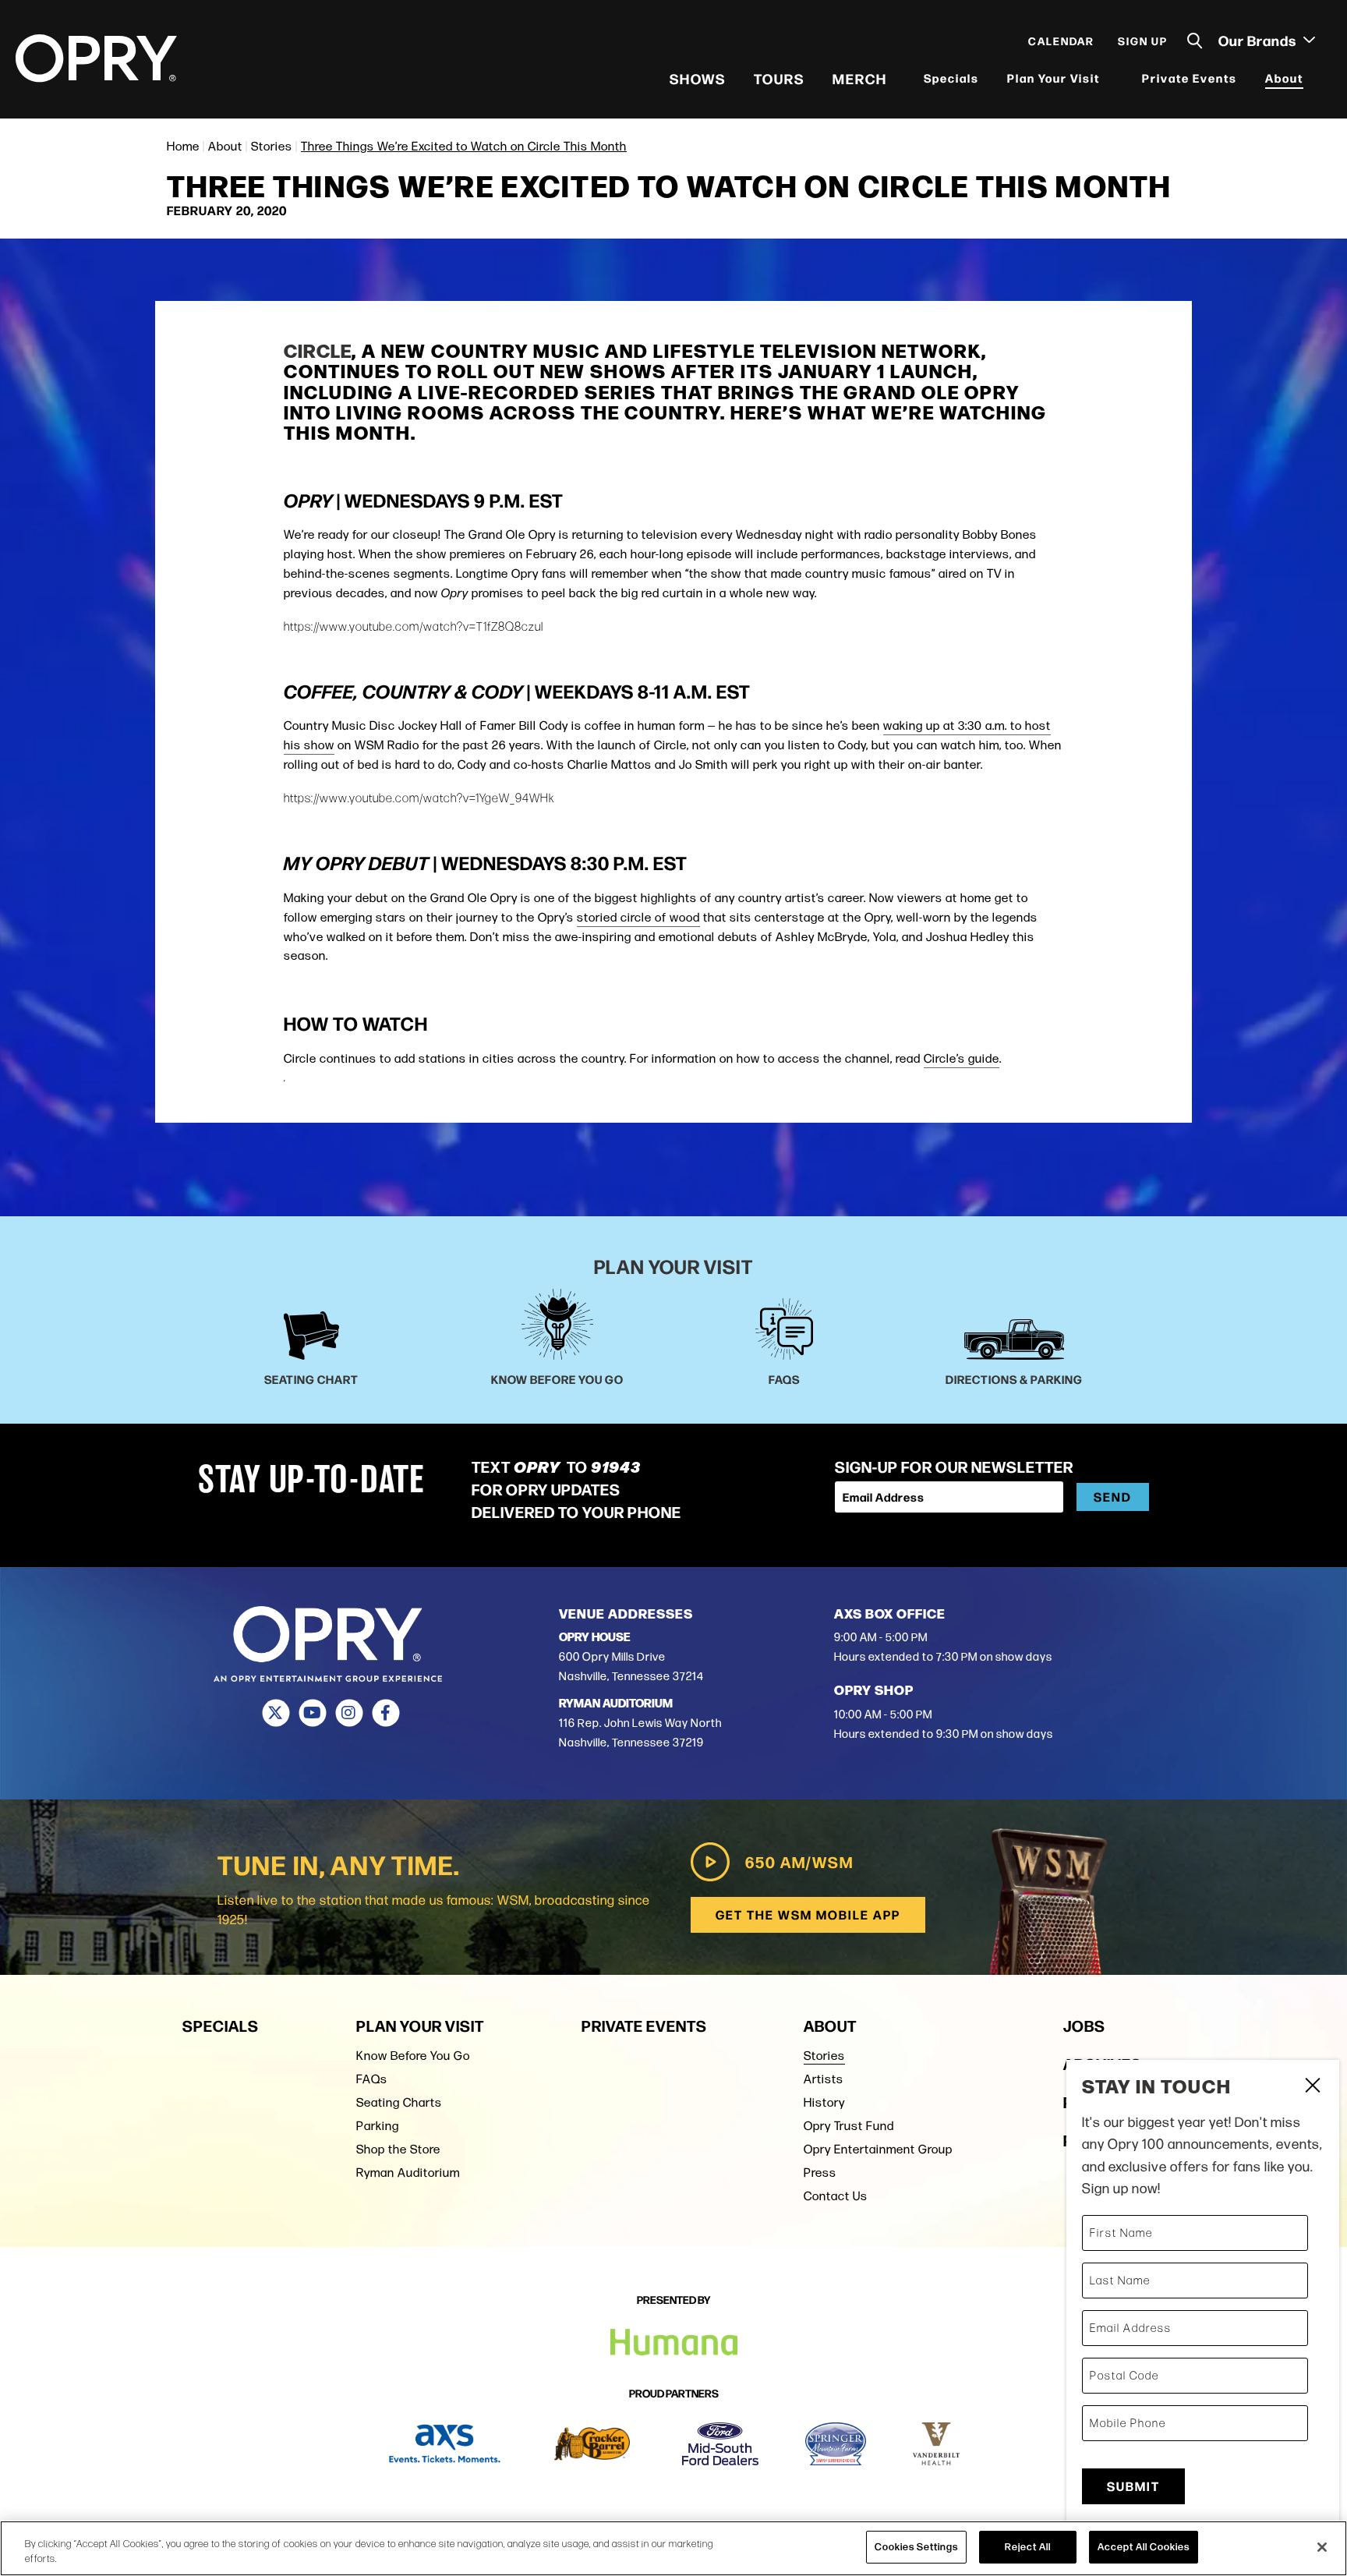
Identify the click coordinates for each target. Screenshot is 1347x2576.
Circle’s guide (962, 1058)
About (1284, 78)
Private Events (1190, 78)
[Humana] (674, 2342)
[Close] (1322, 2547)
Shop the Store (398, 2149)
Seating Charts (399, 2102)
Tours (779, 78)
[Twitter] (276, 1713)
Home (183, 146)
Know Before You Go (413, 2056)
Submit (1133, 2486)
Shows (698, 78)
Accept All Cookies (1144, 2546)
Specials (951, 78)
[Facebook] (385, 1713)
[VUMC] (937, 2444)
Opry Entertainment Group (878, 2149)
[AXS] (445, 2444)
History (824, 2102)
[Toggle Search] (1195, 41)
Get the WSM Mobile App (808, 1914)
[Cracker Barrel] (592, 2444)
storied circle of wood (638, 917)
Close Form (1312, 2087)
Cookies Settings (916, 2546)
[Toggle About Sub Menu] (1313, 78)
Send (1113, 1497)
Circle (318, 350)
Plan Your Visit (1054, 78)
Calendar (1061, 41)
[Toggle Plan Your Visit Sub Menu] (1110, 78)
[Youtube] (312, 1713)
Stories (272, 146)
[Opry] (96, 58)
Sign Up (1143, 41)
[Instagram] (349, 1713)
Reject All (1028, 2546)
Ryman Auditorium (408, 2173)
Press (820, 2173)
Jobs (1084, 2025)
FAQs (372, 2079)
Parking (378, 2126)
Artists (824, 2079)
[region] (673, 2548)
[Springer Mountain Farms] (836, 2444)
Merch (860, 78)
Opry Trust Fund (849, 2126)
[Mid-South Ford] (720, 2444)
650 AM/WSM (799, 1861)
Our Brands (1259, 40)
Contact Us (836, 2196)
